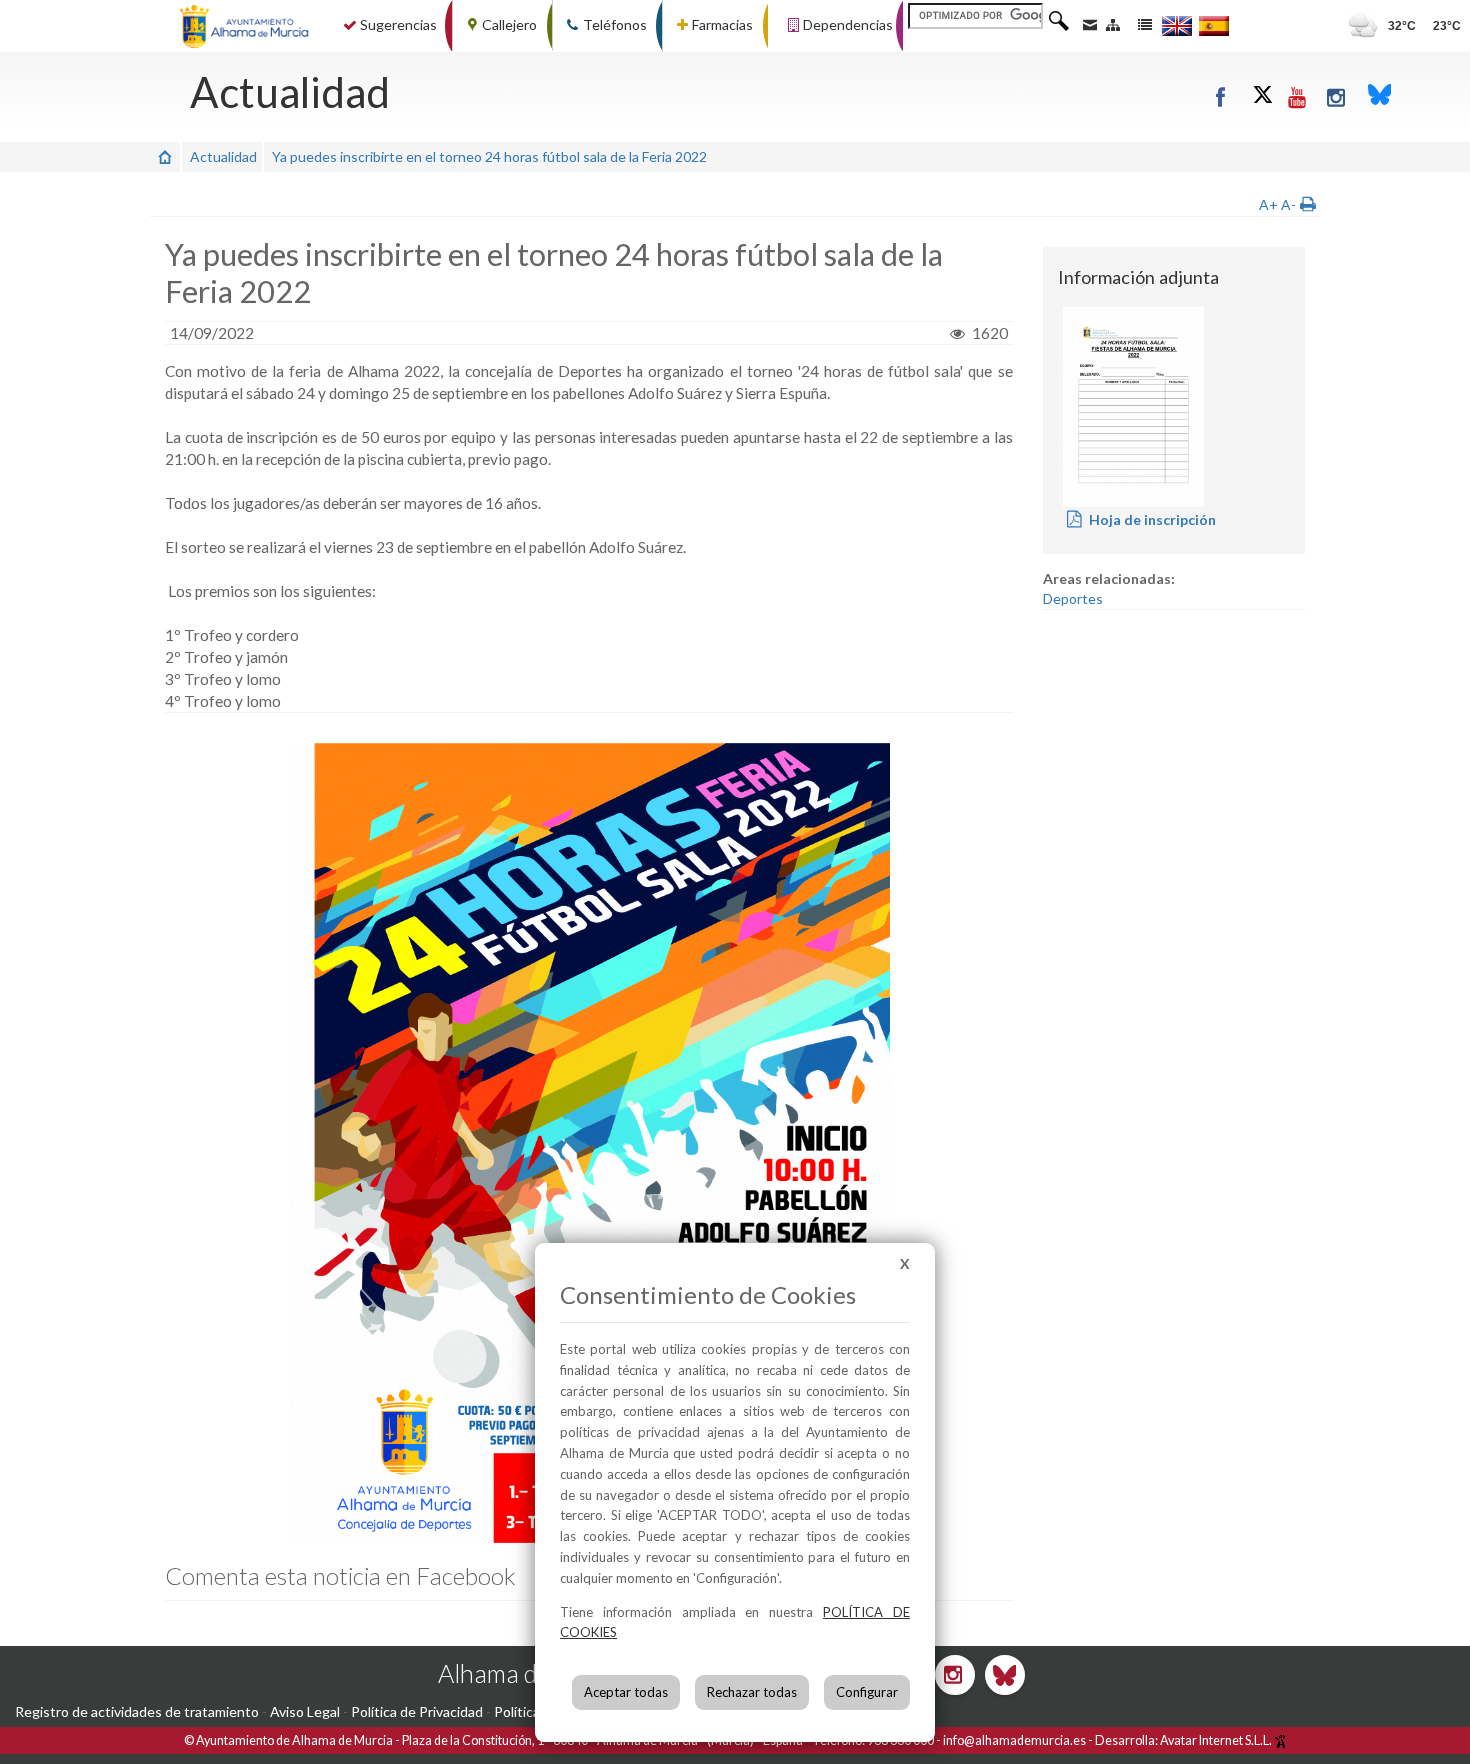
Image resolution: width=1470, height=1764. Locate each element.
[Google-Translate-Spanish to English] (1177, 25)
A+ (1268, 204)
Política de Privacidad (417, 1711)
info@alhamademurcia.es (1014, 1740)
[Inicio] (165, 156)
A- (1288, 204)
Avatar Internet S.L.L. (1217, 1740)
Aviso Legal (305, 1711)
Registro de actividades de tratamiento (137, 1711)
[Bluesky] (1380, 96)
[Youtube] (1298, 96)
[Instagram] (1337, 96)
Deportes (1073, 598)
